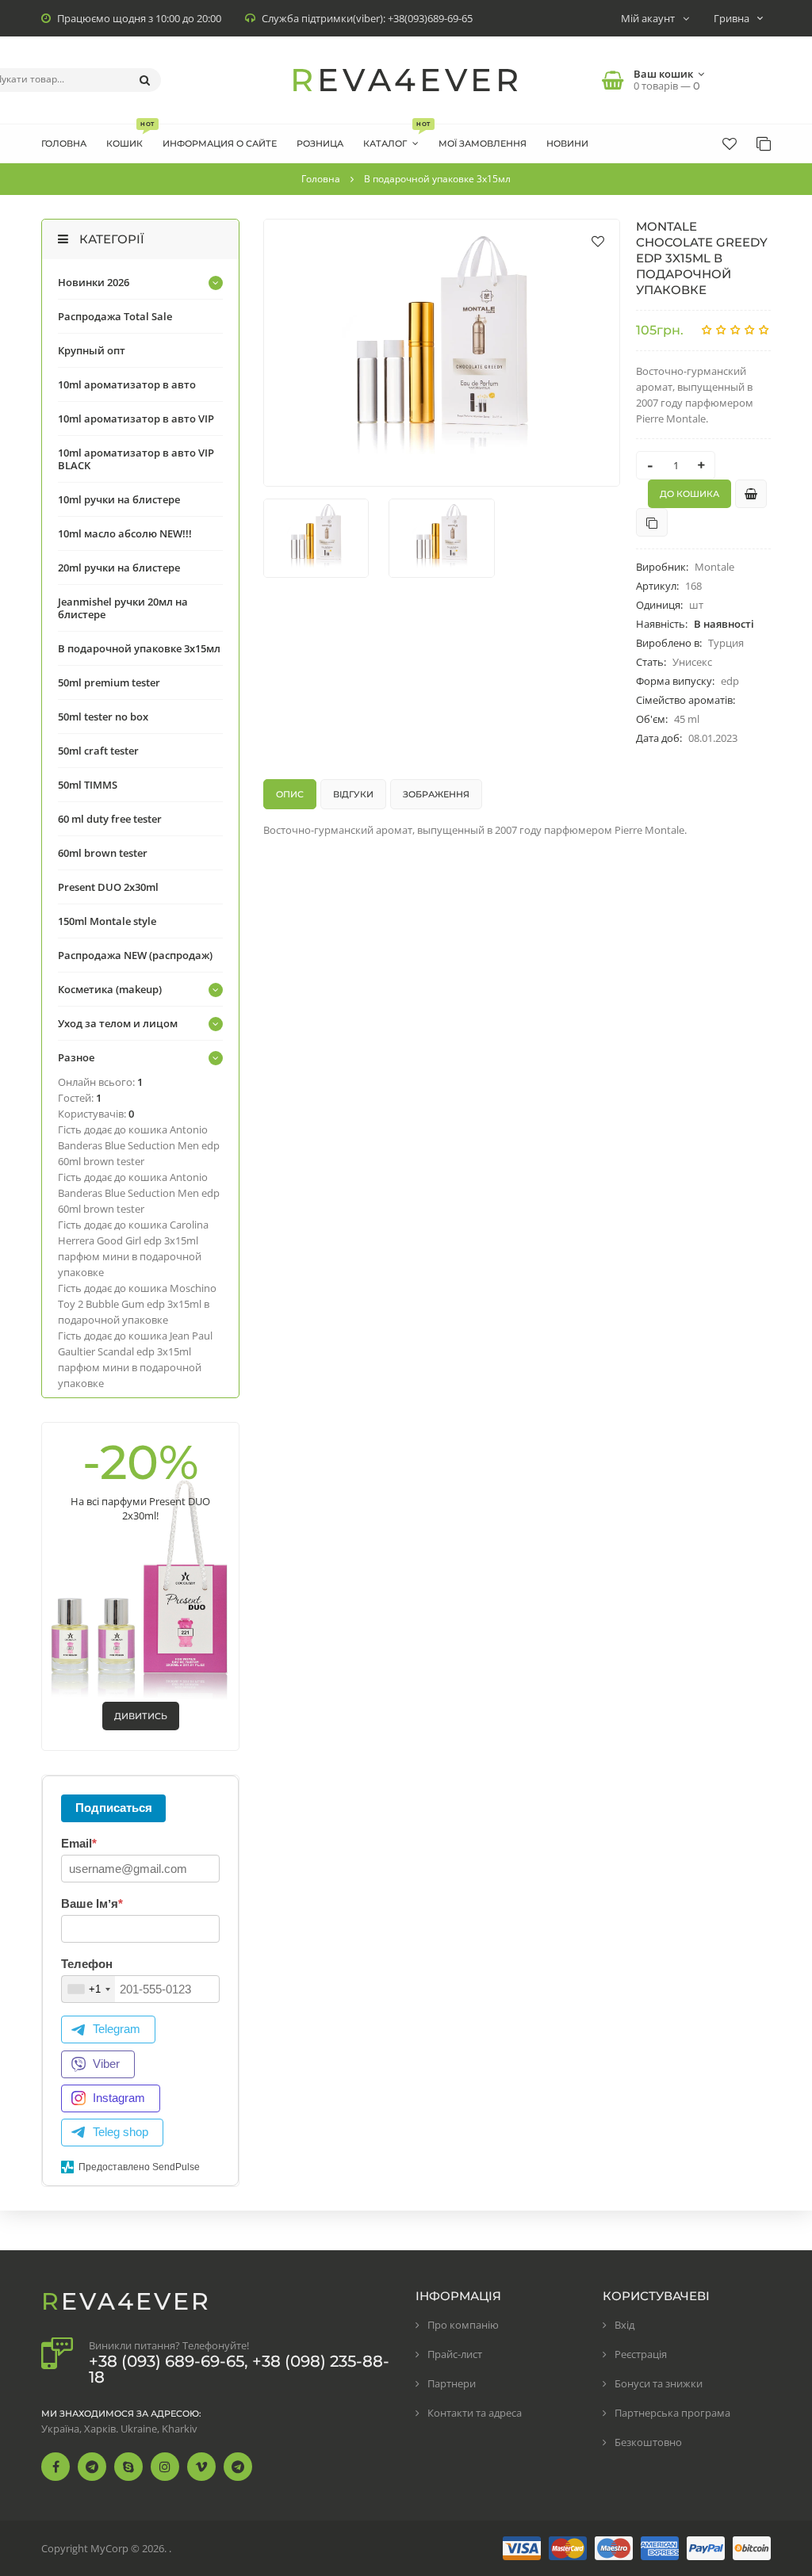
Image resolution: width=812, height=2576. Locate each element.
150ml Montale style (107, 921)
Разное (76, 1057)
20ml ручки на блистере (119, 568)
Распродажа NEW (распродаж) (135, 955)
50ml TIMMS (88, 785)
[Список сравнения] (764, 143)
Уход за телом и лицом (118, 1023)
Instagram (119, 2098)
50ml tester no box (103, 717)
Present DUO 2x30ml (108, 887)
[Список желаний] (730, 143)
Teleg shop (121, 2132)
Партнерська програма (672, 2413)
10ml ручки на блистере (119, 499)
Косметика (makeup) (110, 989)
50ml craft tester (98, 751)
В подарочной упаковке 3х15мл (139, 648)
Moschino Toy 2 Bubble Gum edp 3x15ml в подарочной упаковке (137, 1304)
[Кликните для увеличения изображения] (442, 353)
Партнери (452, 2383)
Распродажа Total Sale (115, 316)
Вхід (624, 2325)
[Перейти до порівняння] (652, 522)
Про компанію (463, 2325)
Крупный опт (92, 350)
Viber (106, 2064)
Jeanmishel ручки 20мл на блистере (123, 608)
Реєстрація (641, 2354)
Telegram (117, 2029)
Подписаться (114, 1808)
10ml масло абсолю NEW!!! (125, 533)
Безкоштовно (648, 2442)
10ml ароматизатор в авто (127, 384)
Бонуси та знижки (659, 2383)
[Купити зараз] (751, 494)
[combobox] (88, 1989)
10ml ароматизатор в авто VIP (136, 419)
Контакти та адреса (475, 2413)
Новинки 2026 (94, 282)
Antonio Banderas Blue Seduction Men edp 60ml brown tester (139, 1145)
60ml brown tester (103, 853)
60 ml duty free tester (110, 819)
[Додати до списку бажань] (598, 241)
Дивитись (141, 1716)
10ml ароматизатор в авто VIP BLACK (136, 459)
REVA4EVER (406, 80)
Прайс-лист (455, 2354)
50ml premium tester (109, 682)
